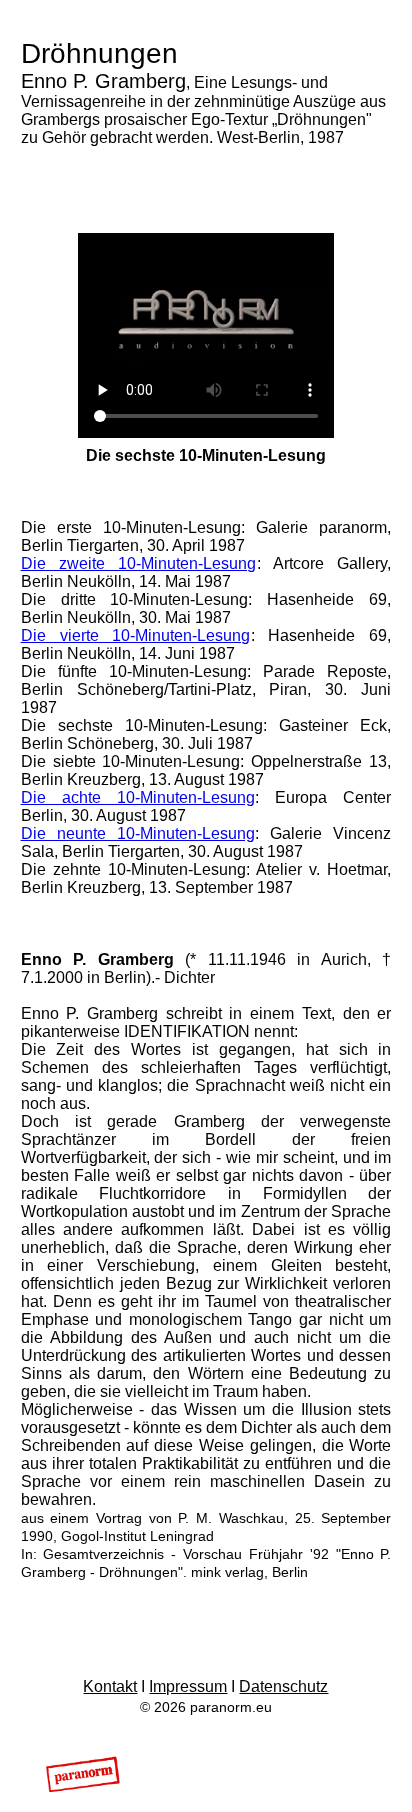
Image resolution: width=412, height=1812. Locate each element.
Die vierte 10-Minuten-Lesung (136, 635)
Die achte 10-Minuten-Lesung (138, 797)
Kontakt (110, 1686)
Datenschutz (283, 1686)
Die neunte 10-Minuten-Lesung (138, 833)
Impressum (188, 1686)
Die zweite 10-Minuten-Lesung (139, 563)
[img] (83, 1774)
